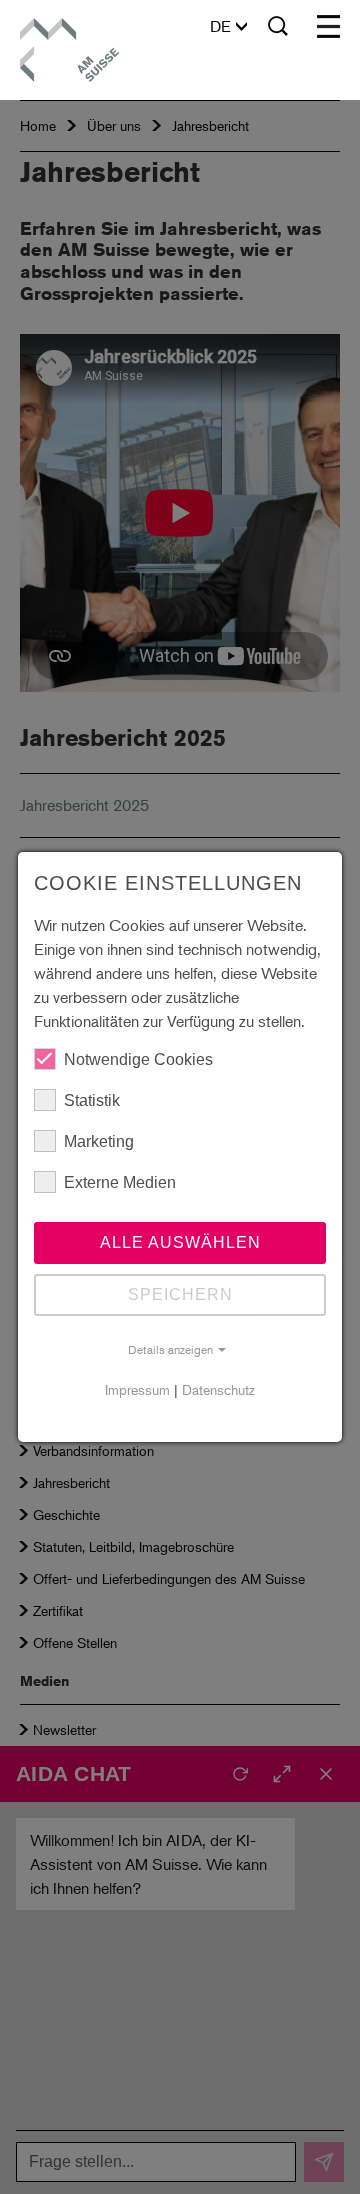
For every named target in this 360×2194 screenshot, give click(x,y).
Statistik (92, 1100)
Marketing (99, 1141)
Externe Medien (120, 1182)
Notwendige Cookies (138, 1059)
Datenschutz (218, 1389)
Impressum (137, 1389)
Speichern (180, 1294)
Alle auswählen (180, 1242)
